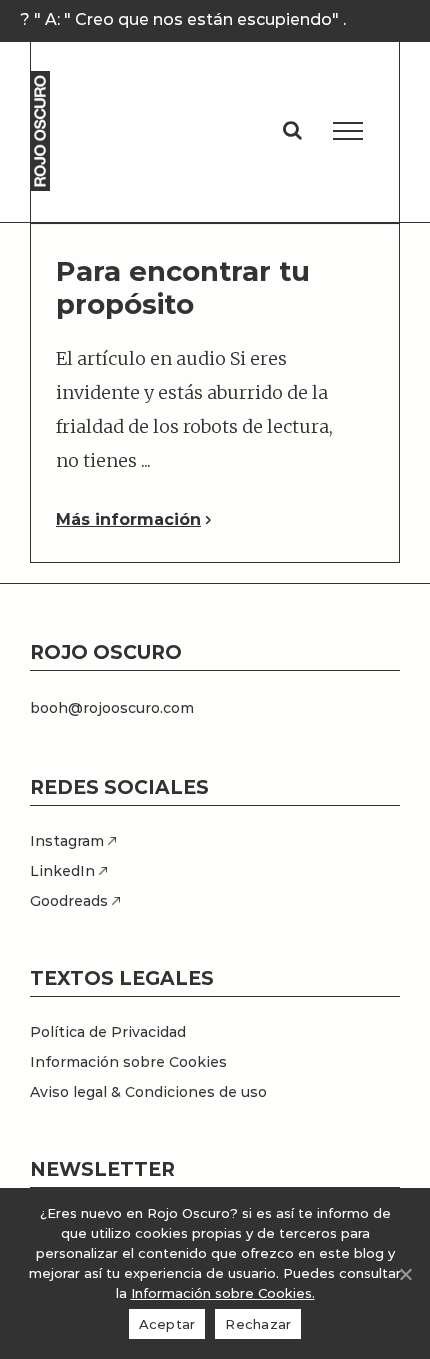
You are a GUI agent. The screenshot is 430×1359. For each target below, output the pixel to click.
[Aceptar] (405, 1274)
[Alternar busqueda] (292, 130)
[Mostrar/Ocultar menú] (348, 131)
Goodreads (71, 901)
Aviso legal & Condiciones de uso (148, 1092)
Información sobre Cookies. (223, 1293)
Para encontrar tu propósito (183, 287)
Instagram (69, 841)
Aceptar (167, 1324)
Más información (128, 519)
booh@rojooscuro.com (112, 708)
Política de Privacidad (108, 1032)
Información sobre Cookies (128, 1062)
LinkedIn (64, 871)
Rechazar (258, 1324)
